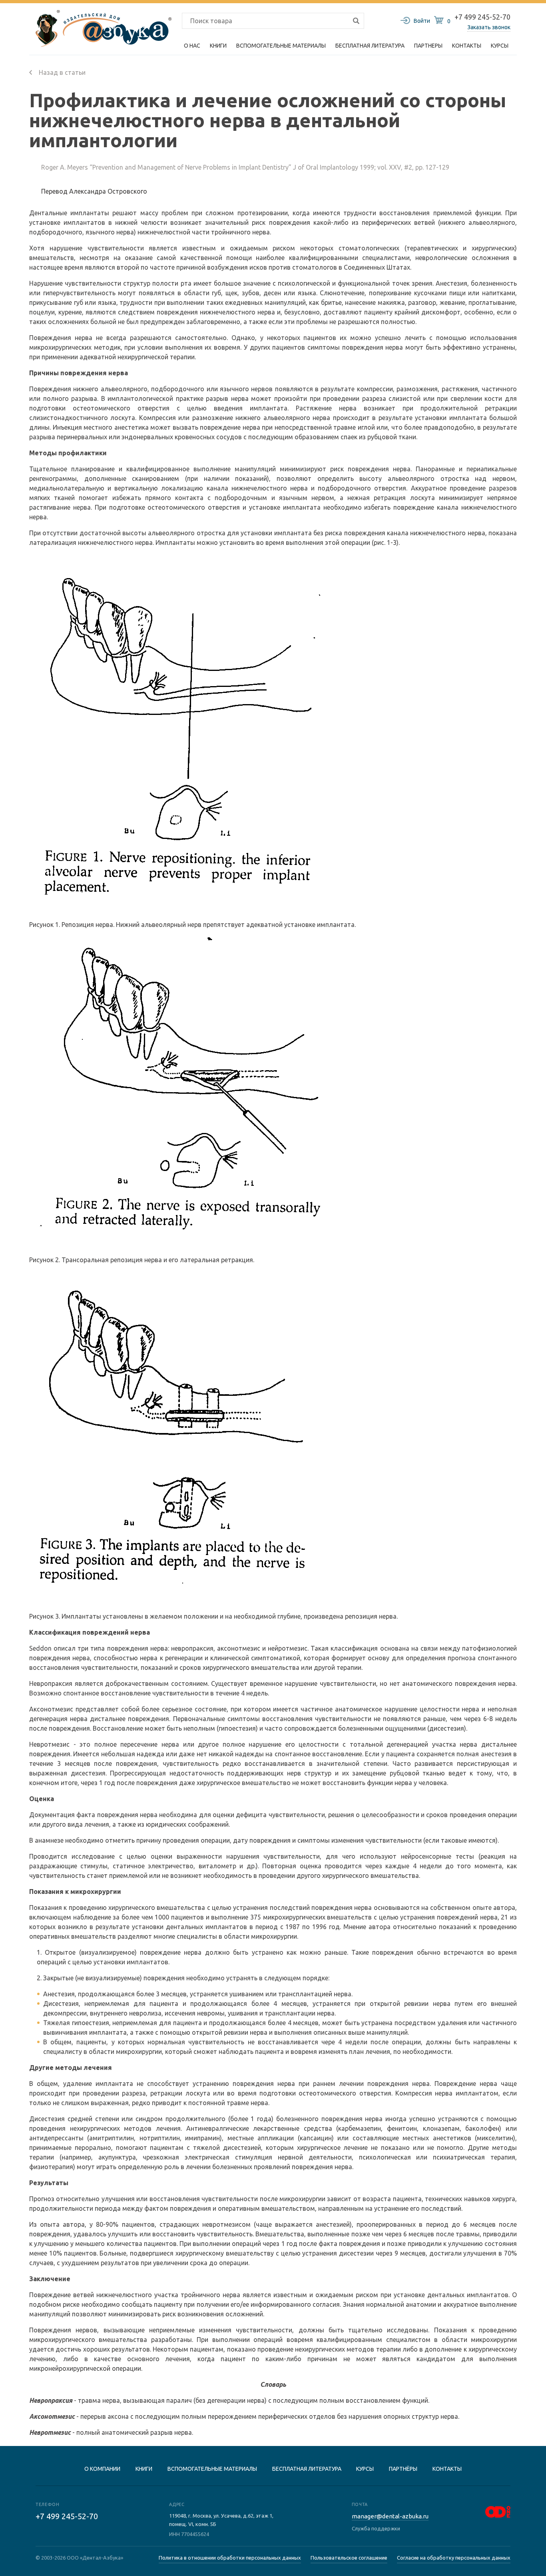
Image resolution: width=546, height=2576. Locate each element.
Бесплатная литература (307, 2469)
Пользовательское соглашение (349, 2558)
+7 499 (67, 2516)
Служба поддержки (376, 2528)
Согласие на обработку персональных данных (454, 2558)
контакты (447, 2469)
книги (144, 2469)
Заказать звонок (489, 27)
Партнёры (403, 2469)
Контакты (467, 46)
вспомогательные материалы (212, 2469)
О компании (102, 2469)
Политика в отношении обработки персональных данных (230, 2558)
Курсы (500, 46)
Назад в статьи (61, 72)
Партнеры (428, 46)
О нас (192, 46)
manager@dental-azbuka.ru (390, 2516)
